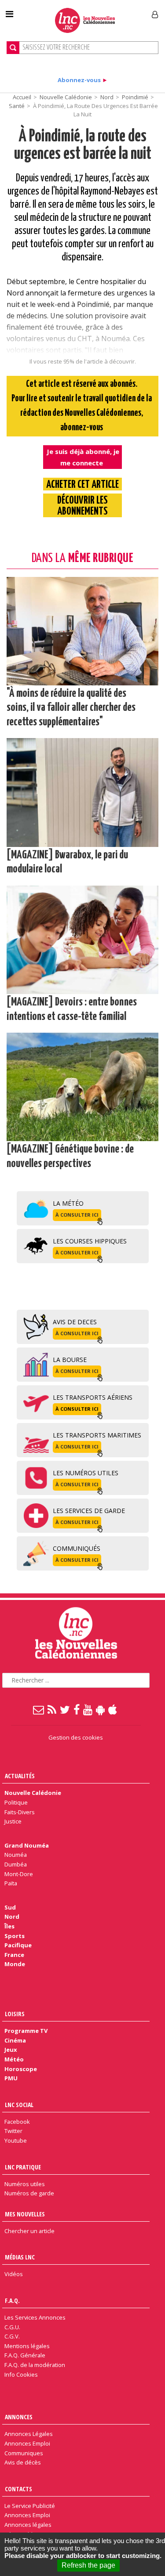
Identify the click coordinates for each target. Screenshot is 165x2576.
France (14, 1955)
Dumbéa (16, 1864)
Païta (11, 1883)
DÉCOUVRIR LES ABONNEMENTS (82, 506)
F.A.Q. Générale (25, 2355)
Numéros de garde (29, 2193)
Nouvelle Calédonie (66, 97)
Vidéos (14, 2274)
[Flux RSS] (52, 1709)
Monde (15, 1964)
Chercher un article (29, 2231)
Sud (10, 1907)
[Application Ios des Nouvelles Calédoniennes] (113, 1709)
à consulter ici (77, 1215)
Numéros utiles (25, 2184)
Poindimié (135, 97)
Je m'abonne (122, 11)
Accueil (22, 97)
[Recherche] (13, 48)
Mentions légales (27, 2346)
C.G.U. (12, 2327)
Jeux (11, 2050)
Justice (13, 1821)
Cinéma (15, 2040)
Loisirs (15, 2014)
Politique (16, 1802)
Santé (17, 106)
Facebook (17, 2122)
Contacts (18, 2489)
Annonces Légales (29, 2434)
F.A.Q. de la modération (35, 2365)
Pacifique (18, 1945)
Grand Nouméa (27, 1845)
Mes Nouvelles (25, 2214)
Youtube (16, 2140)
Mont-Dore (19, 1874)
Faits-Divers (20, 1812)
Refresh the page (88, 2565)
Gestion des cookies (76, 1737)
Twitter (13, 2131)
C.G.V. (12, 2336)
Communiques (24, 2453)
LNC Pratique (23, 2167)
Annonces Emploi (27, 2443)
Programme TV (26, 2031)
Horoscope (21, 2069)
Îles (9, 1926)
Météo (14, 2059)
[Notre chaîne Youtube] (88, 1709)
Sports (15, 1936)
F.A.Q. (12, 2300)
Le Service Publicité (30, 2506)
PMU (11, 2078)
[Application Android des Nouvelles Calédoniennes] (101, 1709)
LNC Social (19, 2105)
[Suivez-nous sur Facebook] (77, 1709)
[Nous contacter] (39, 1709)
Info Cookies (21, 2374)
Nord (107, 97)
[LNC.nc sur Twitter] (65, 1709)
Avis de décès (23, 2462)
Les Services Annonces (35, 2317)
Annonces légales (28, 2525)
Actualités (20, 1776)
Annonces (19, 2417)
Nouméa (16, 1855)
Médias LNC (20, 2257)
